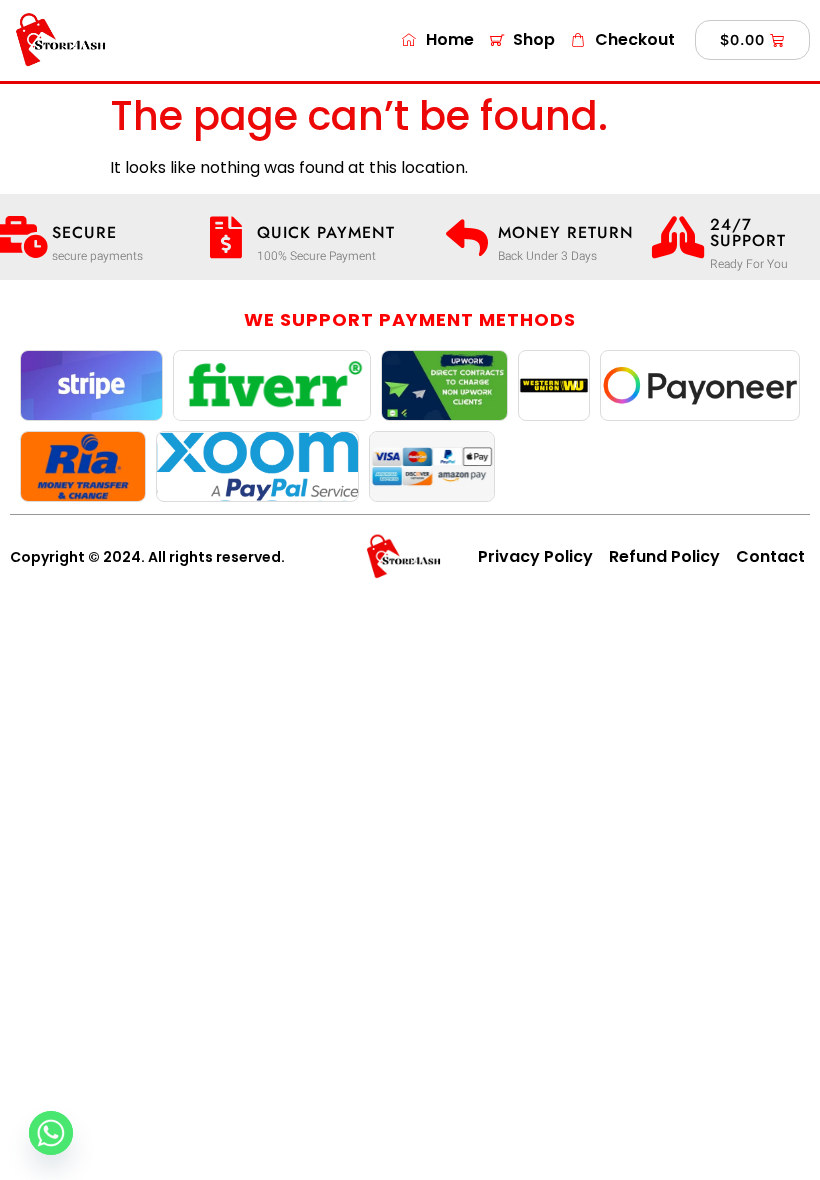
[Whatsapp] (51, 1133)
